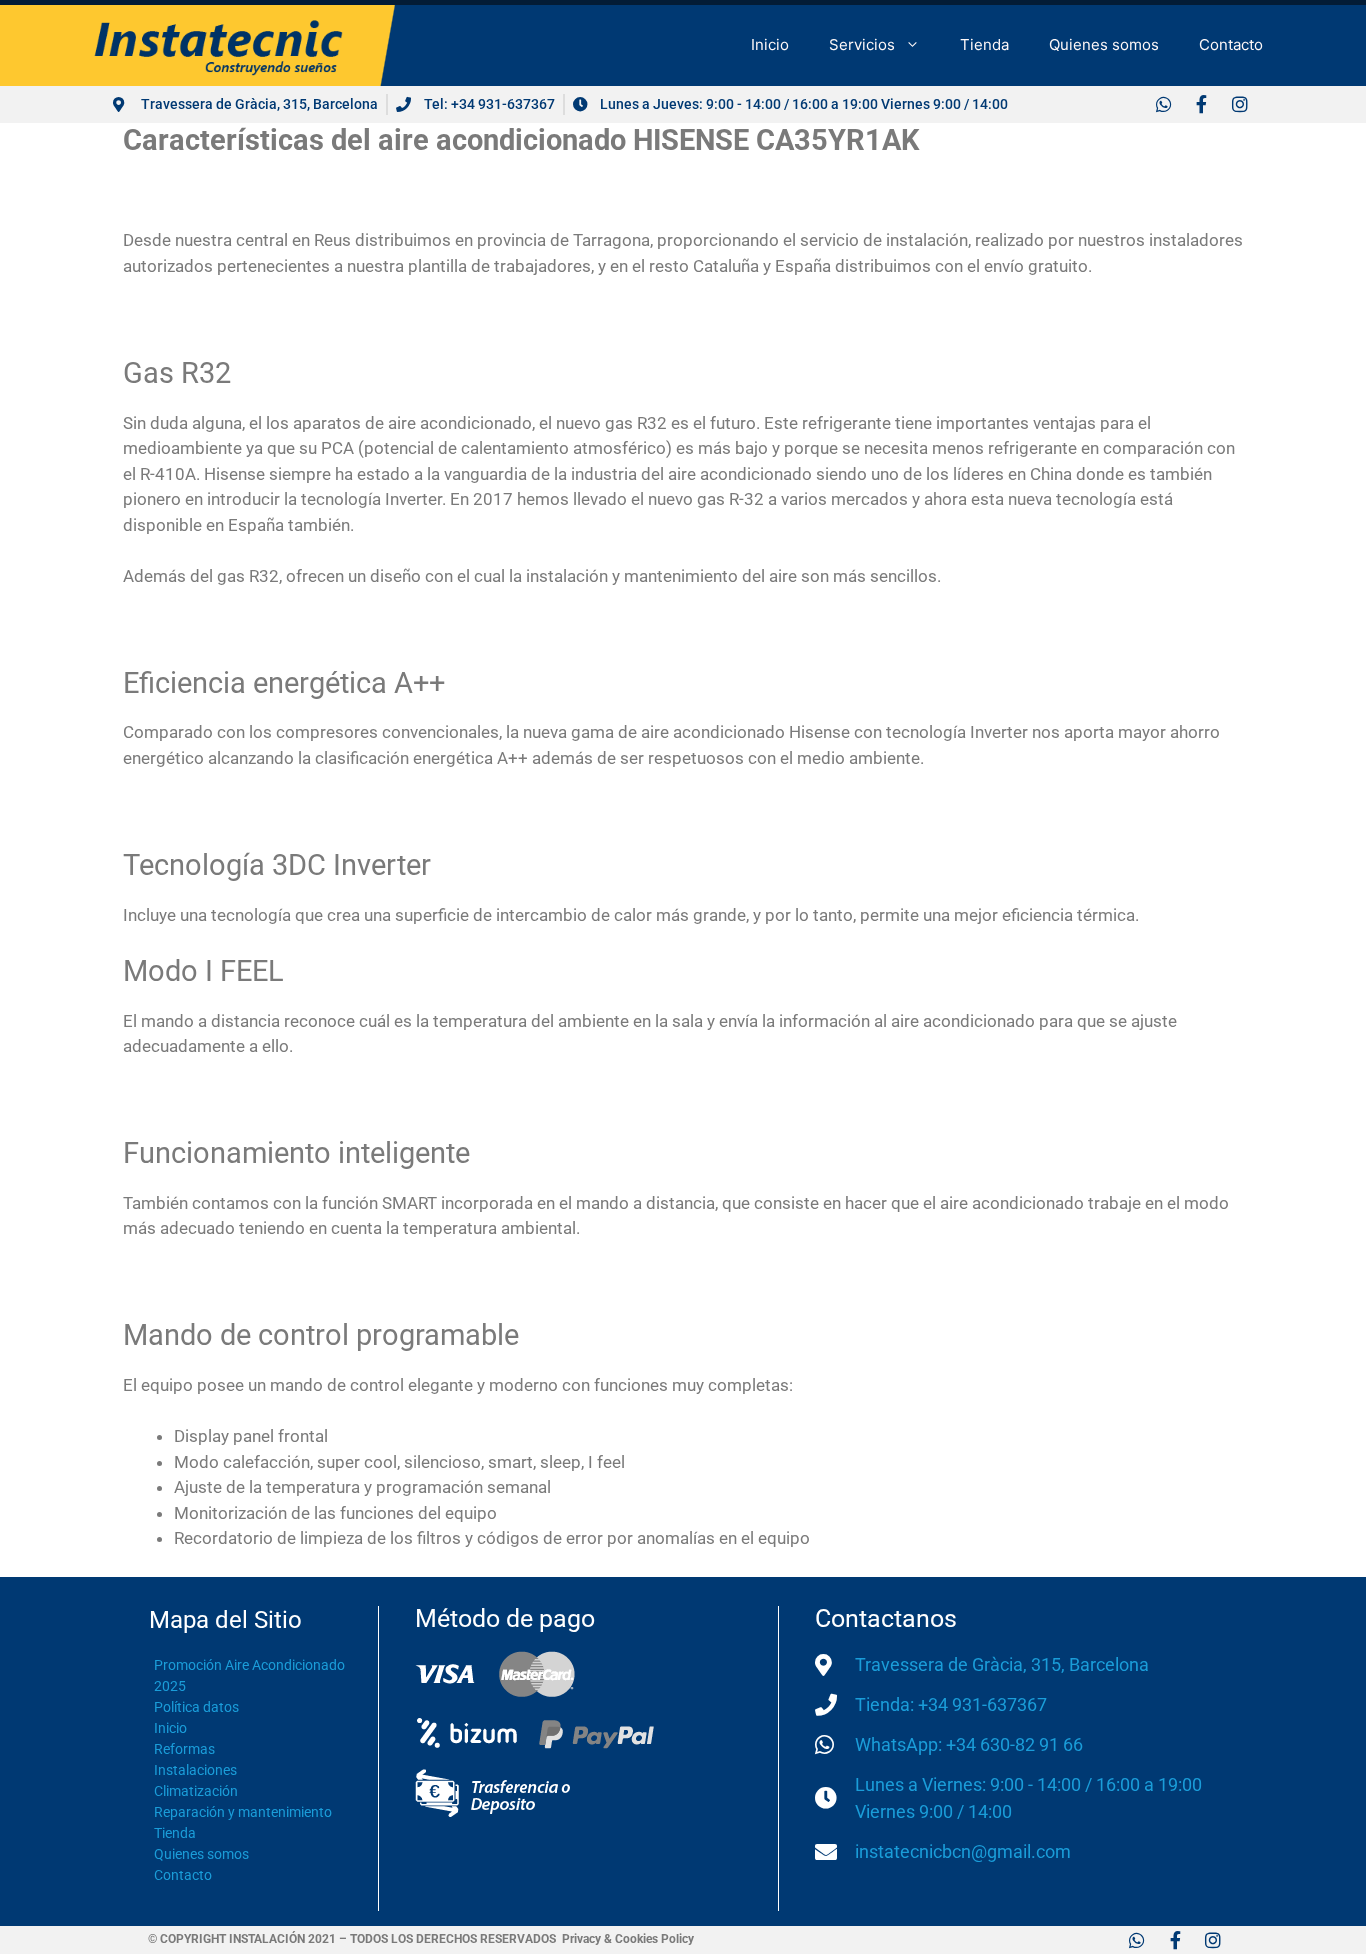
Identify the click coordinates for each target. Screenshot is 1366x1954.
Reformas (184, 1749)
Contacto (1231, 44)
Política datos (196, 1707)
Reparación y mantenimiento (243, 1812)
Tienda (984, 44)
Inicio (770, 44)
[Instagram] (1239, 103)
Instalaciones (195, 1770)
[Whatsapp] (1163, 103)
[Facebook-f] (1201, 103)
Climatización (196, 1791)
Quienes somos (1104, 44)
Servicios (862, 44)
